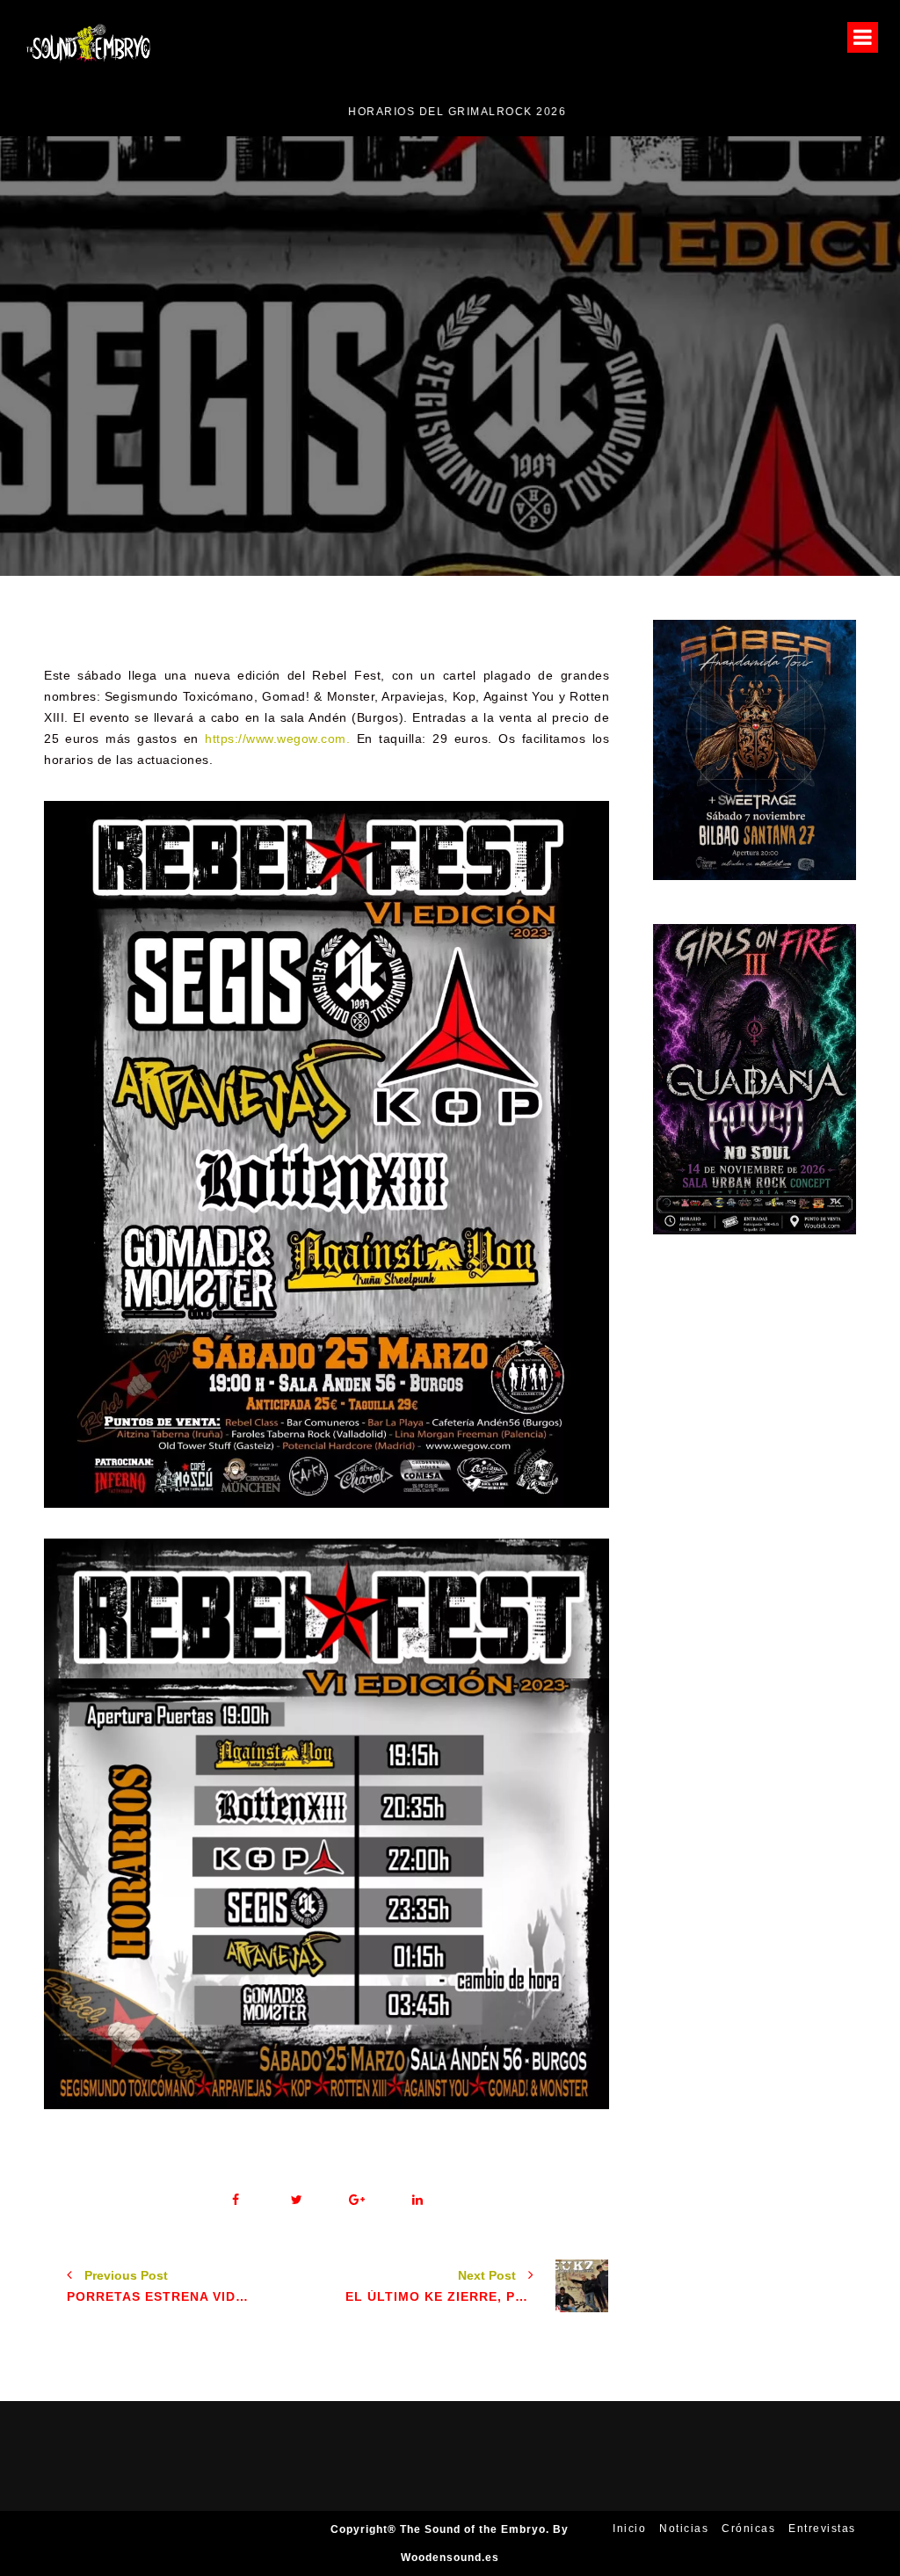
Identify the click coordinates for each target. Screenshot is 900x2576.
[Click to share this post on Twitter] (297, 2200)
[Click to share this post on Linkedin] (418, 2200)
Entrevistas (822, 2529)
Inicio (629, 2529)
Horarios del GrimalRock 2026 (131, 112)
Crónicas (748, 2529)
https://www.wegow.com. (277, 739)
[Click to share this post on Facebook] (236, 2200)
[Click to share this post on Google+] (357, 2200)
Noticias (631, 413)
